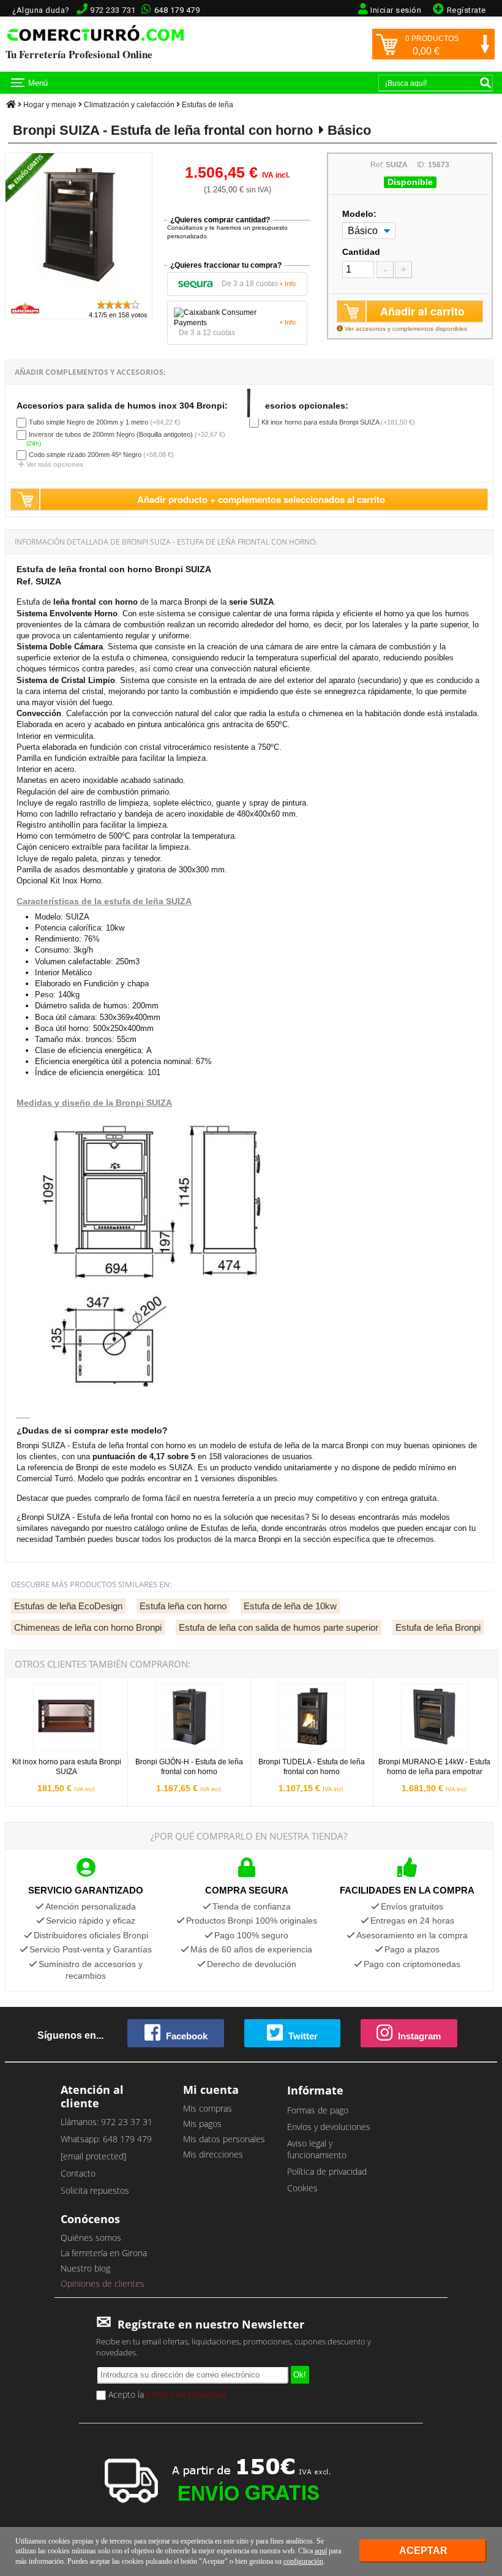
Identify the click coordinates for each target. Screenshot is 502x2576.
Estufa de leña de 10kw (290, 1606)
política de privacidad (186, 2394)
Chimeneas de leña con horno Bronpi (88, 1627)
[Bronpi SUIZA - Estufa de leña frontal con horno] (79, 293)
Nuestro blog (85, 2268)
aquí (321, 2551)
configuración (303, 2561)
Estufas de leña (208, 105)
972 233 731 (113, 10)
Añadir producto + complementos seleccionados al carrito (261, 499)
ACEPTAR (423, 2551)
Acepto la (166, 2394)
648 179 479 (177, 10)
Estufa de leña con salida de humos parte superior (279, 1627)
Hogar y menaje (50, 105)
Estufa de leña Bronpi (438, 1627)
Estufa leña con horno (183, 1606)
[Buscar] (485, 83)
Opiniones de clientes (103, 2283)
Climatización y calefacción (129, 105)
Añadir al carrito (422, 311)
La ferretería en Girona (104, 2253)
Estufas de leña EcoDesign (68, 1606)
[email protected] (93, 2156)
